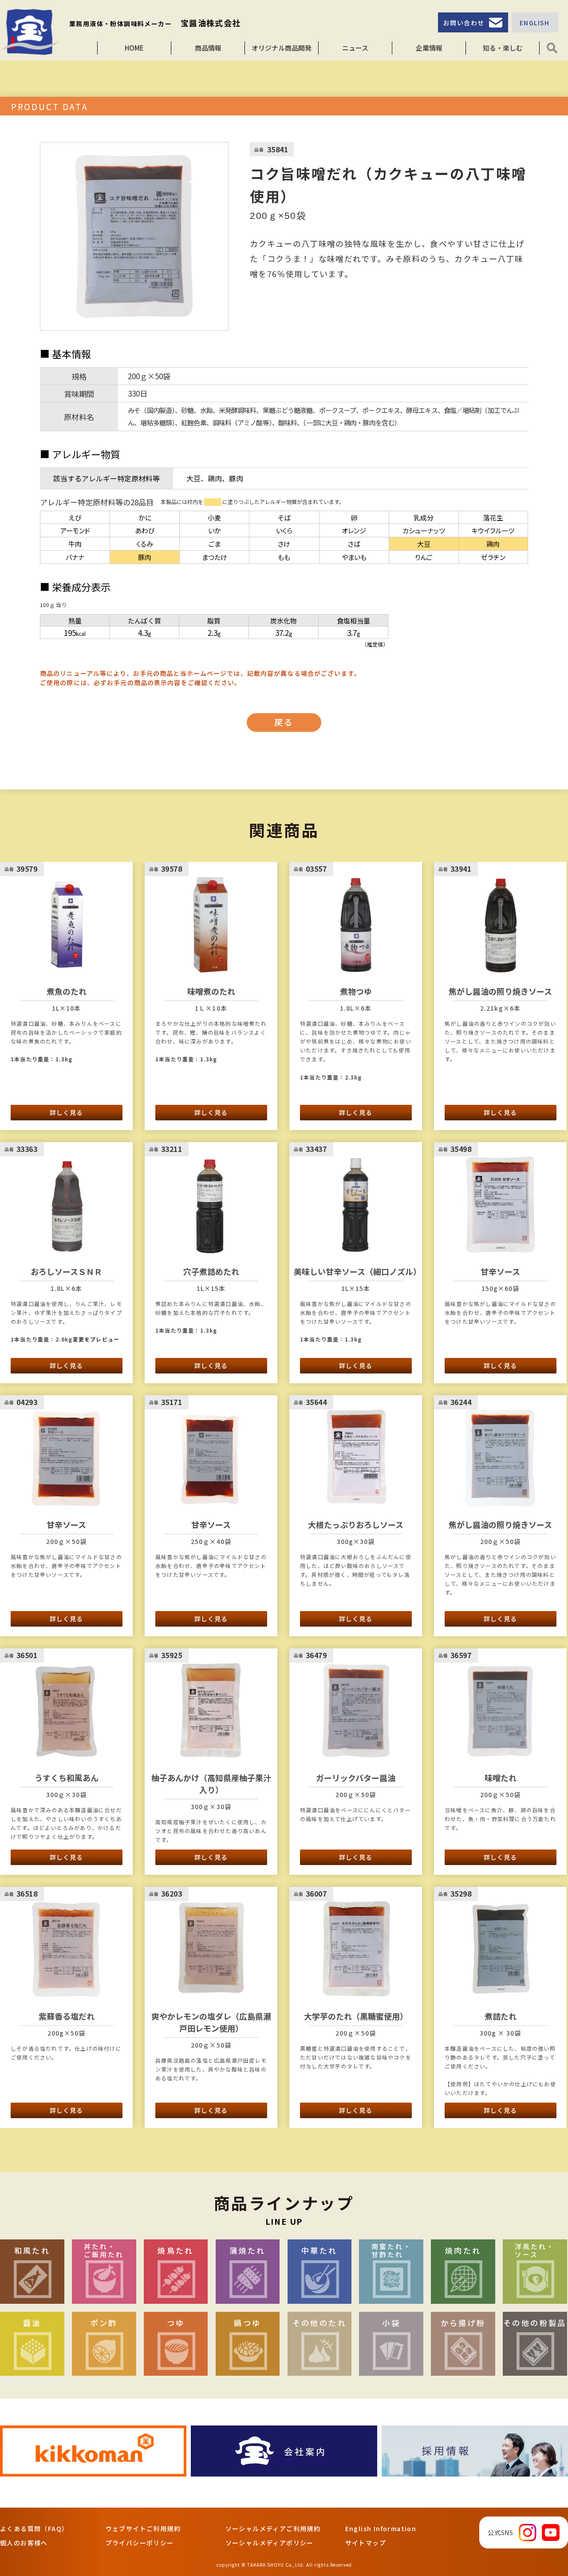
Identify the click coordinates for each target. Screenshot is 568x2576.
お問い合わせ (464, 23)
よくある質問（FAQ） (34, 2528)
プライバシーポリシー (140, 2543)
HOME (134, 48)
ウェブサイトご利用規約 (143, 2528)
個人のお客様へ (24, 2543)
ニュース (355, 48)
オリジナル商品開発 (282, 48)
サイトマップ (366, 2543)
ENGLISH (535, 23)
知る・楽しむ (503, 48)
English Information (381, 2528)
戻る (284, 722)
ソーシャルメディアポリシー (270, 2543)
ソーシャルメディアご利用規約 (273, 2528)
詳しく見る (66, 1112)
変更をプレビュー (96, 1339)
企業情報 (429, 48)
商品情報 (208, 48)
